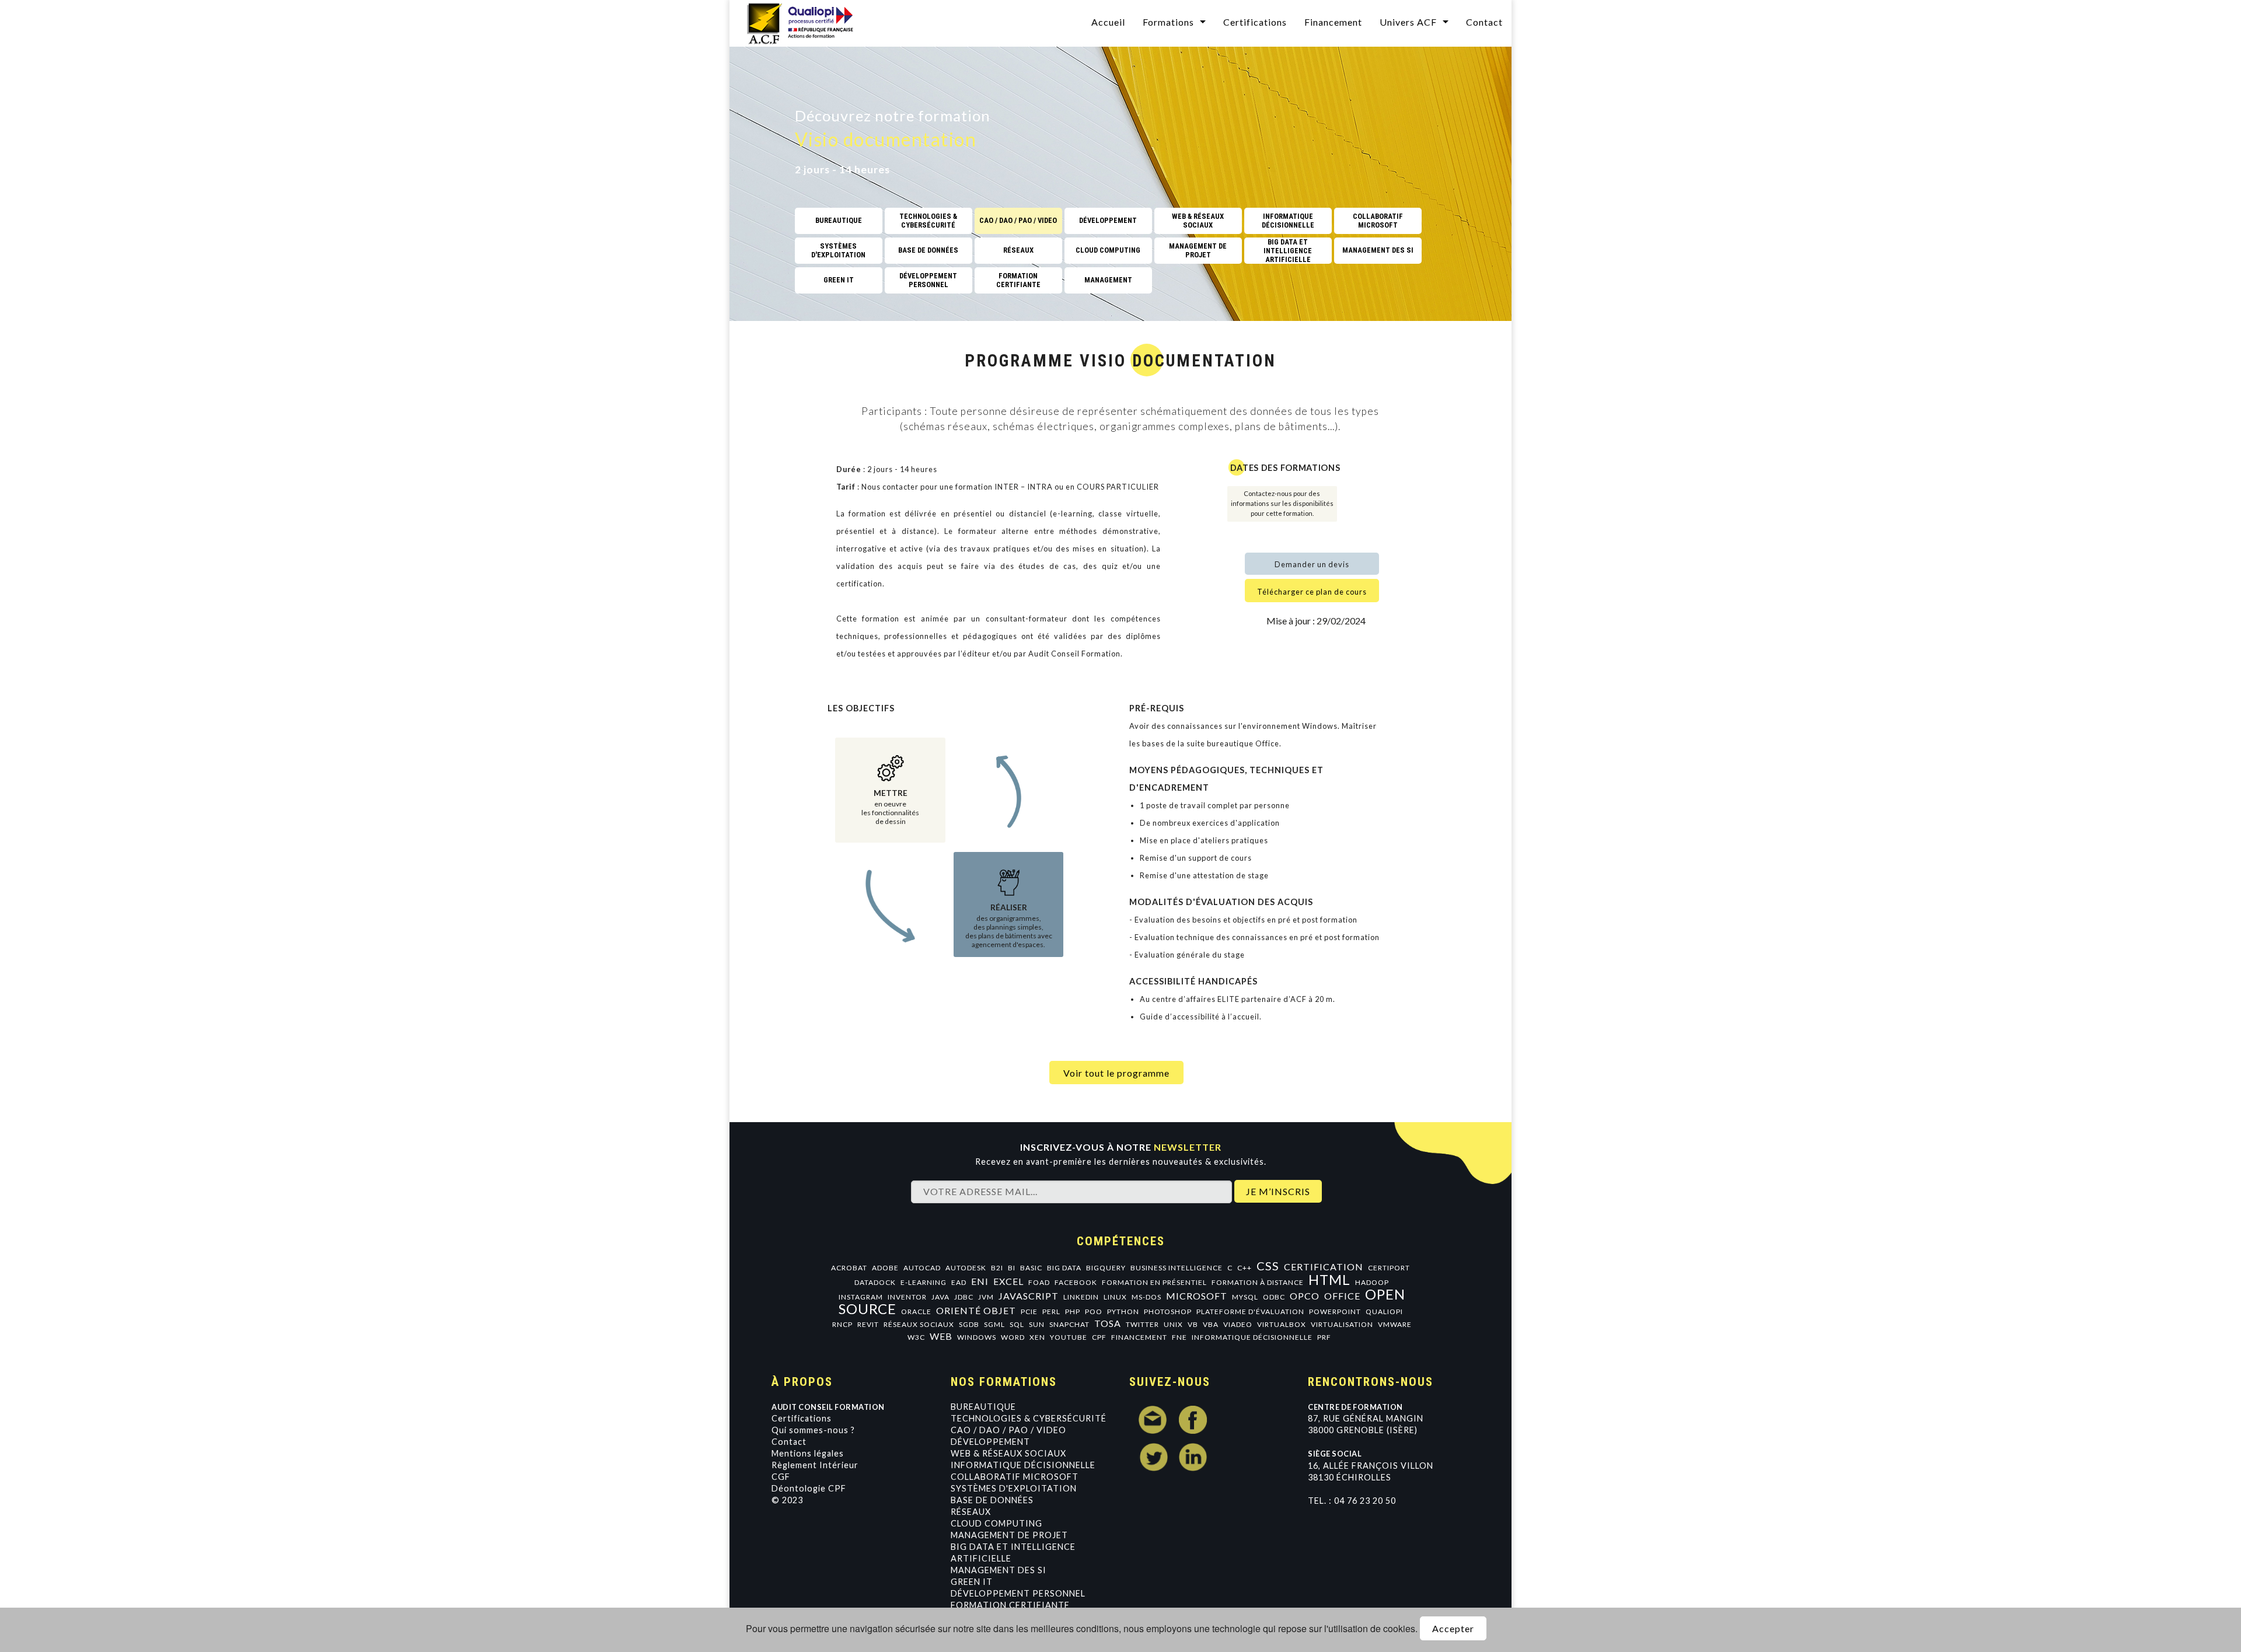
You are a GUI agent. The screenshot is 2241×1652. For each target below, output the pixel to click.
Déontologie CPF (809, 1488)
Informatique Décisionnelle (1023, 1465)
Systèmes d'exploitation (1014, 1488)
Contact (1484, 22)
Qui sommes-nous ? (813, 1430)
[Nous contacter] (1153, 1420)
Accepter (1453, 1628)
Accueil (1108, 22)
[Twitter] (1153, 1457)
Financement (1333, 22)
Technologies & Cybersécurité (1029, 1418)
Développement (990, 1442)
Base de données (992, 1500)
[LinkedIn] (1193, 1457)
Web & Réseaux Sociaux (1008, 1453)
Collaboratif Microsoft (1015, 1477)
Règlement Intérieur (815, 1465)
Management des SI (999, 1570)
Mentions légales (808, 1453)
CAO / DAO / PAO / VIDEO (1008, 1430)
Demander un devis (1312, 564)
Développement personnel (1018, 1593)
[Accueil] (808, 22)
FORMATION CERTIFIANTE (1010, 1605)
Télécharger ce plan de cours (1312, 592)
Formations (1168, 22)
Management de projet (1009, 1535)
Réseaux (971, 1512)
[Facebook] (1193, 1420)
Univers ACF (1408, 22)
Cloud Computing (996, 1523)
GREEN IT (972, 1582)
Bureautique (983, 1407)
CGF (781, 1477)
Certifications (1255, 22)
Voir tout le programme (1116, 1073)
